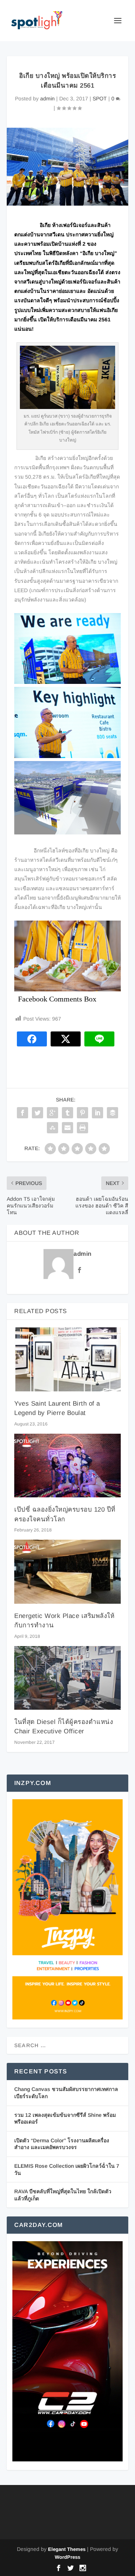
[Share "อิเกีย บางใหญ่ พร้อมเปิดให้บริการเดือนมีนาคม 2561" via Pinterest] (82, 1113)
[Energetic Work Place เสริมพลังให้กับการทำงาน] (67, 1572)
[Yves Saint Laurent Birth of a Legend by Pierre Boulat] (67, 1359)
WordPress (67, 2557)
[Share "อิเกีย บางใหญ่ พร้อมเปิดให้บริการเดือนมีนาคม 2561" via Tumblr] (67, 1113)
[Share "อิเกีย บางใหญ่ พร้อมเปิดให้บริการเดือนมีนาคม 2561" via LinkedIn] (97, 1113)
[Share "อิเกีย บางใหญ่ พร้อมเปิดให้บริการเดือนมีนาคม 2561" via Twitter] (37, 1113)
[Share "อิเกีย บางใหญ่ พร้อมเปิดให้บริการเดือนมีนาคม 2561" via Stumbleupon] (52, 1128)
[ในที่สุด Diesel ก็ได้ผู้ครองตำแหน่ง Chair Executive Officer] (67, 1678)
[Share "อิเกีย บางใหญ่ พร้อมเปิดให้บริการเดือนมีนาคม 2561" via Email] (67, 1128)
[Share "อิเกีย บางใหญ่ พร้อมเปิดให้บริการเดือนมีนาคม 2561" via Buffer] (112, 1113)
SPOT (100, 99)
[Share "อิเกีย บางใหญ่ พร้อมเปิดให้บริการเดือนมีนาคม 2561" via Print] (82, 1128)
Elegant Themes (67, 2549)
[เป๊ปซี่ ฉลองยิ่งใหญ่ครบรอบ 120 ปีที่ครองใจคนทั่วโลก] (67, 1466)
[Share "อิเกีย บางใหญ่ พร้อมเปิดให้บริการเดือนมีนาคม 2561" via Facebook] (22, 1113)
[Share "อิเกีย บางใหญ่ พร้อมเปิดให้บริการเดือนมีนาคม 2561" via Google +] (52, 1113)
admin (47, 99)
